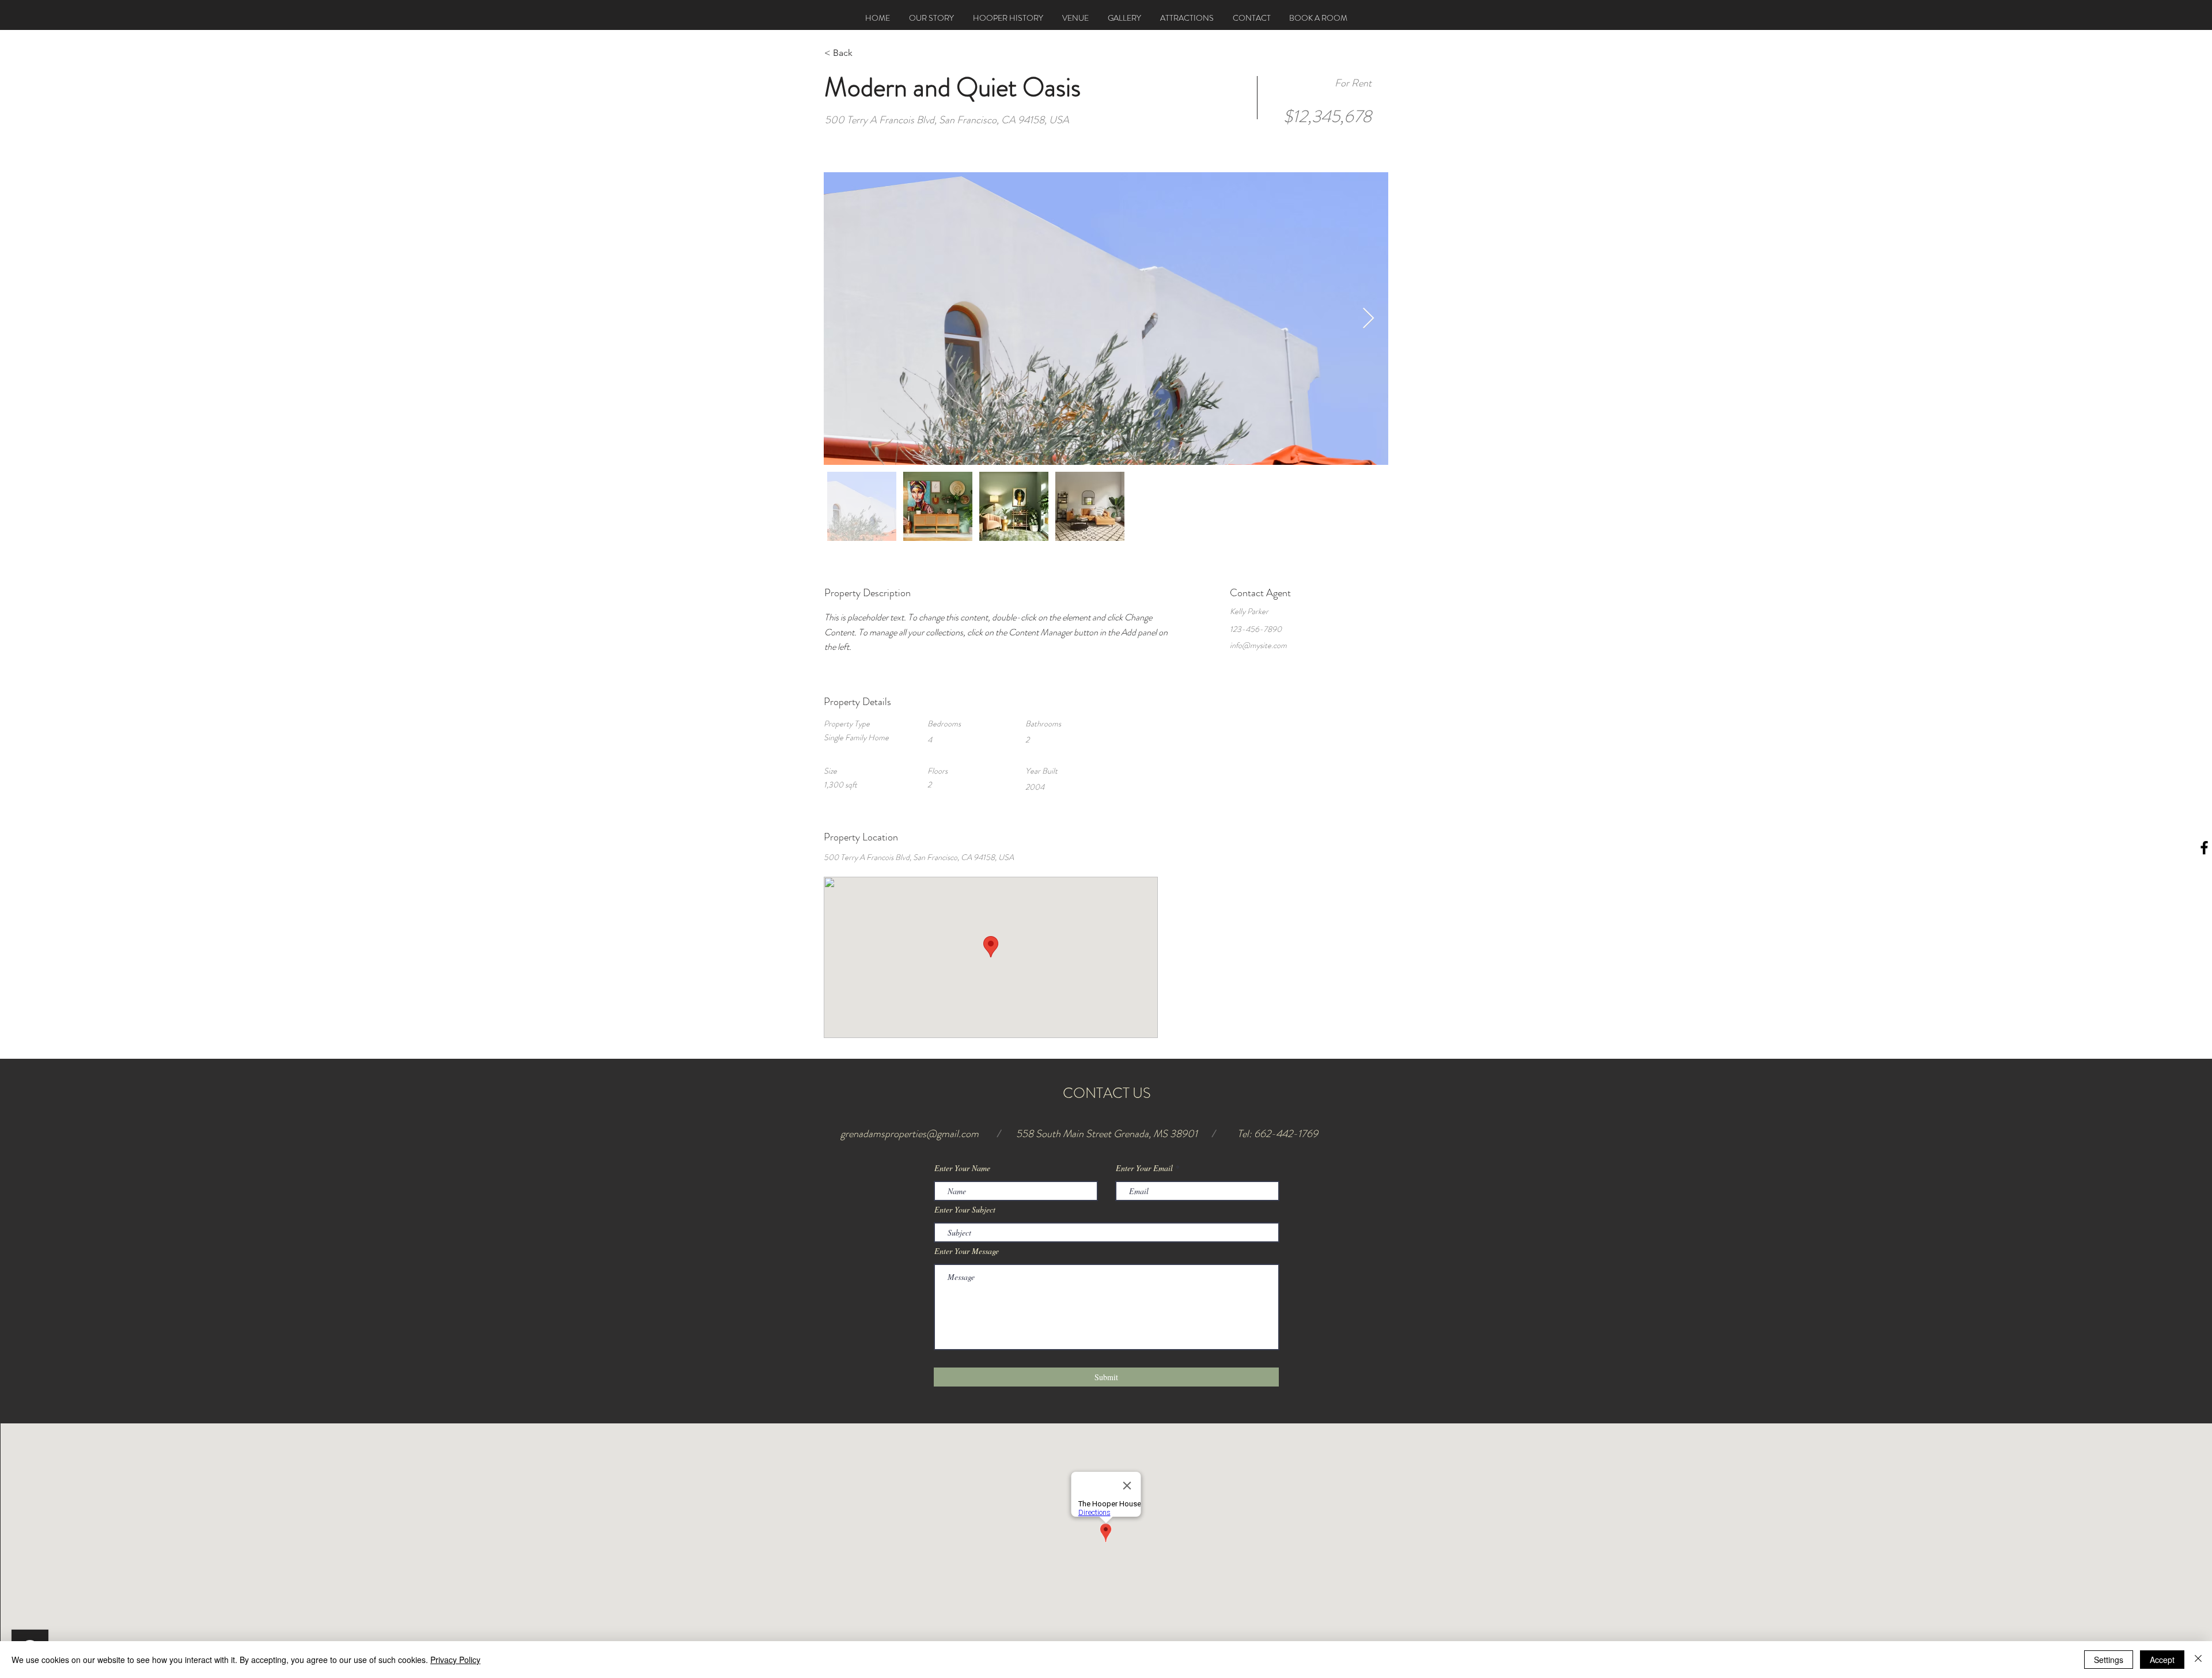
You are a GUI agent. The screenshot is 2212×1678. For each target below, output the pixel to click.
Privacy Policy (455, 1660)
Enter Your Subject (965, 1210)
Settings (2109, 1660)
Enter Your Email (1144, 1168)
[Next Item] (1368, 319)
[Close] (2198, 1660)
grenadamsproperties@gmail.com (910, 1134)
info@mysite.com (1258, 645)
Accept (2162, 1660)
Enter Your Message (967, 1251)
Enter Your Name (962, 1168)
